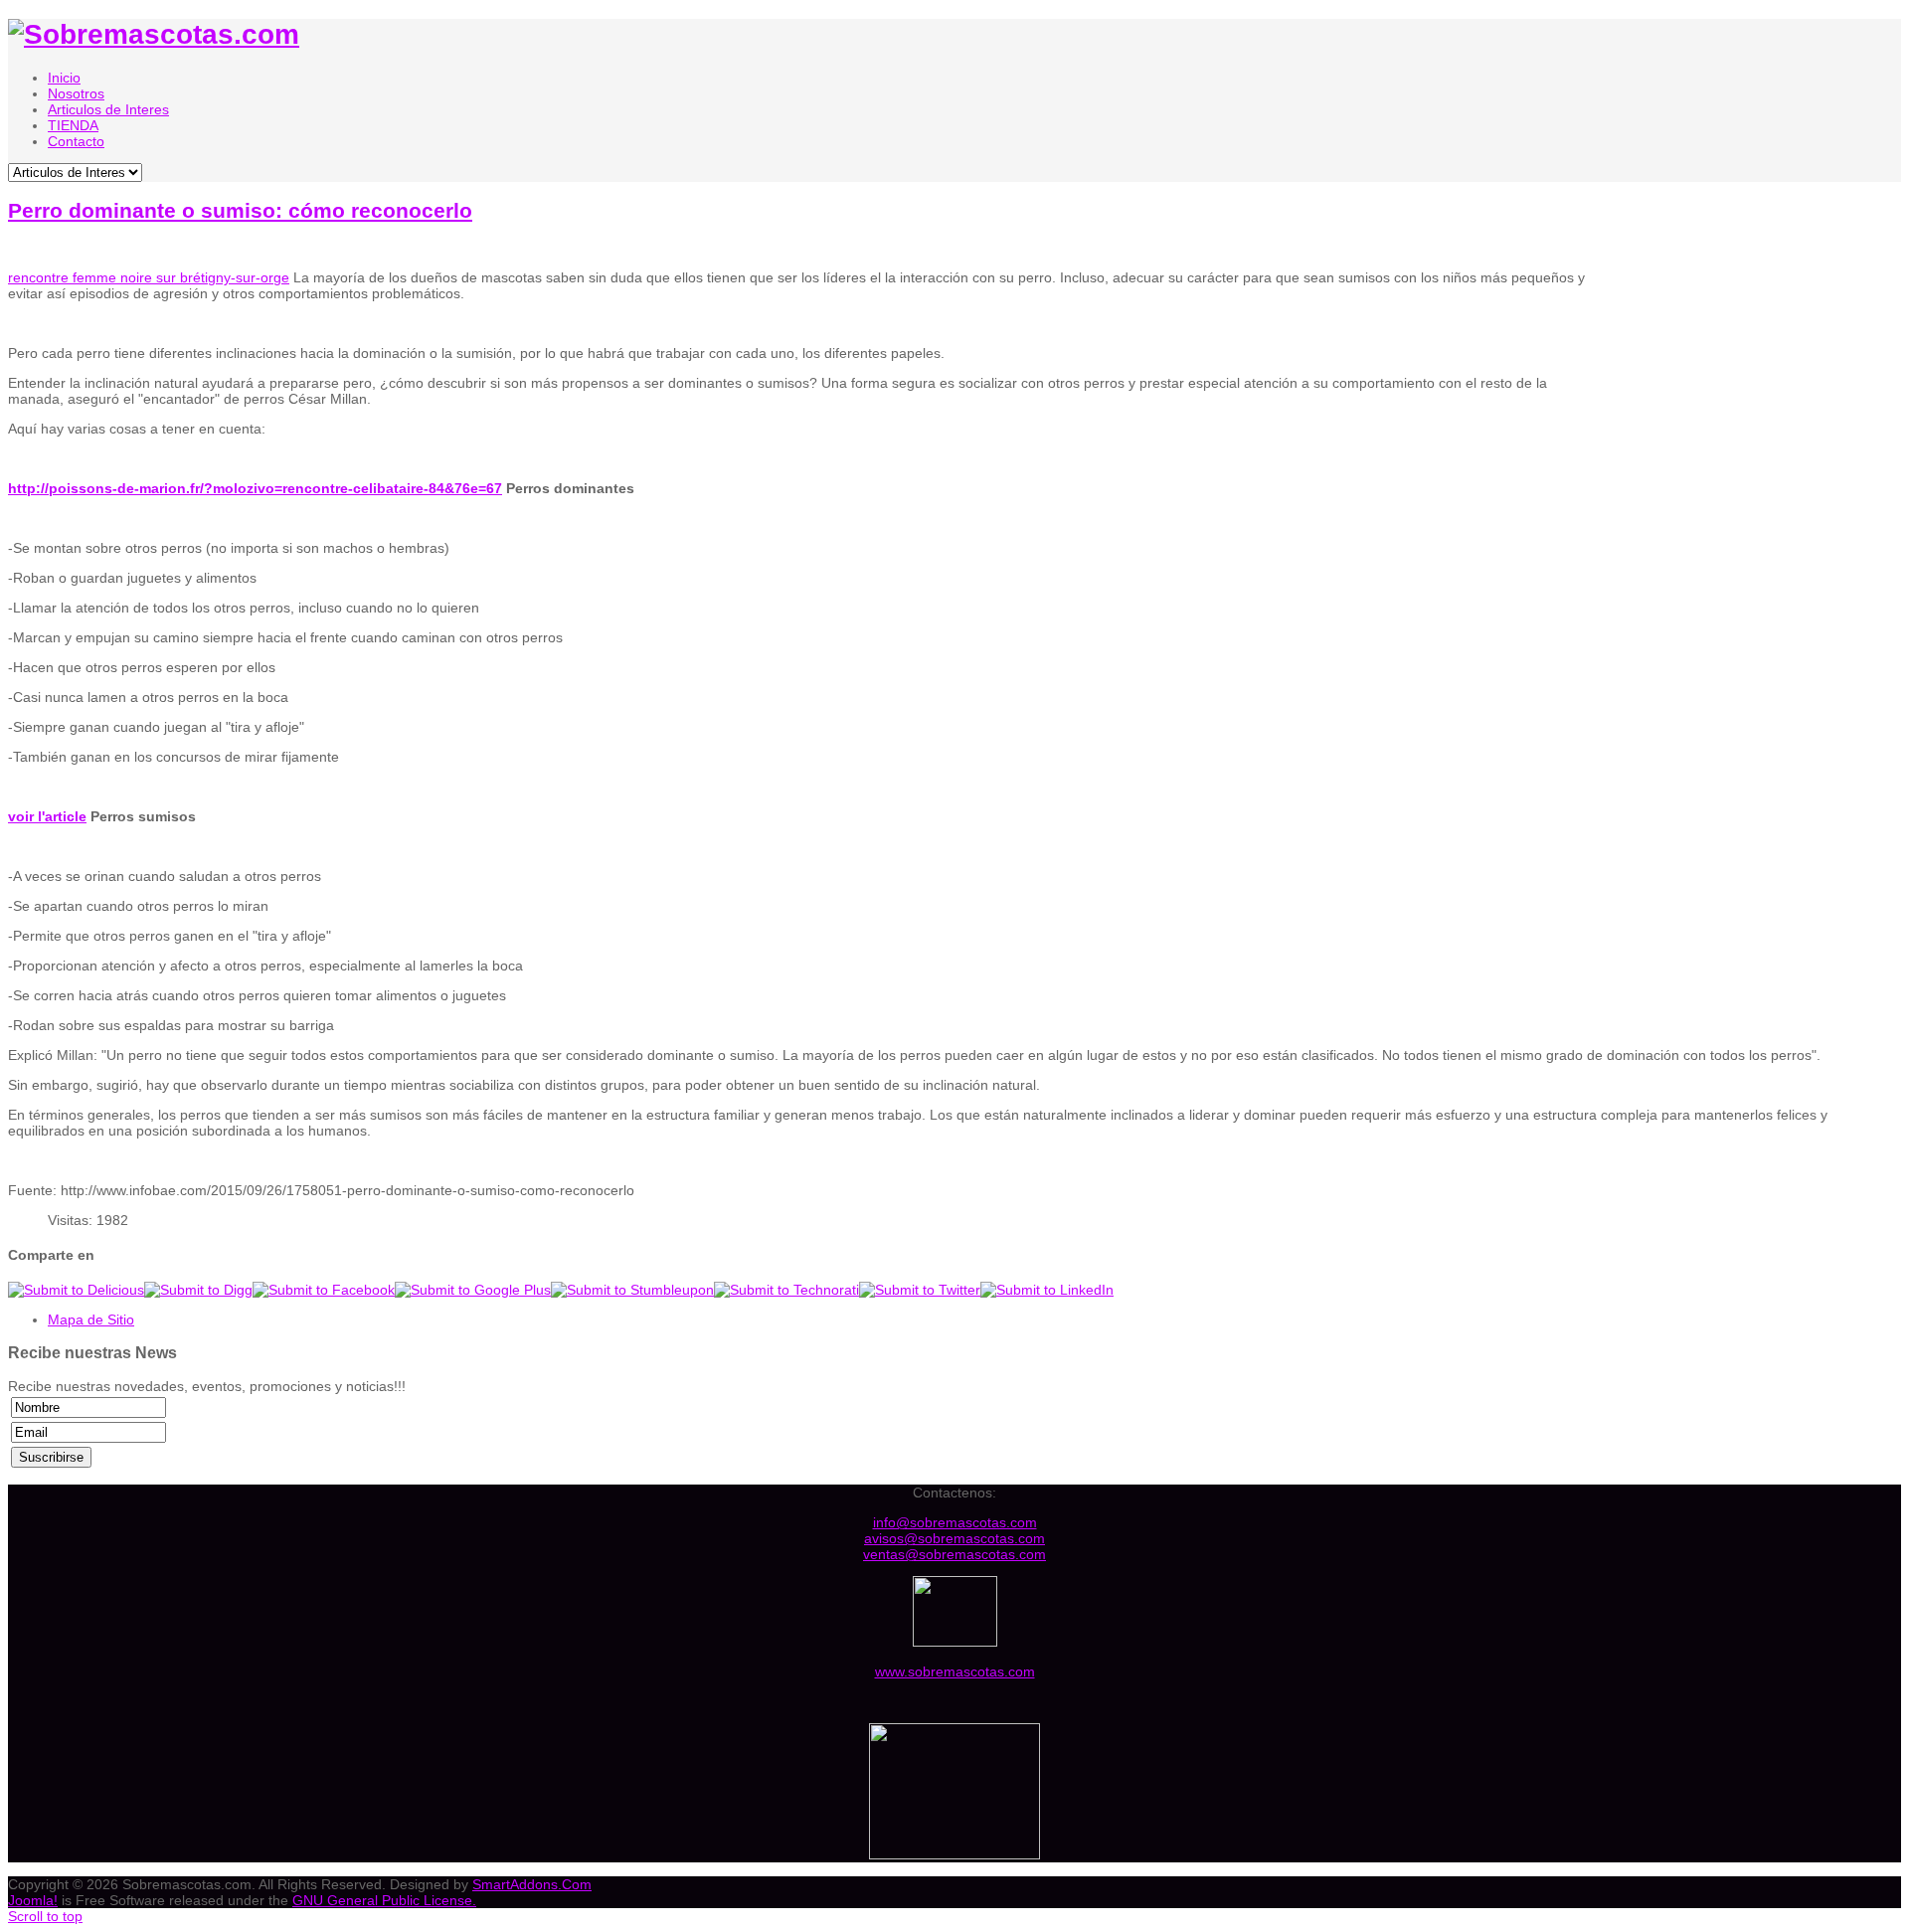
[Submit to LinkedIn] (1047, 1290)
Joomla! (33, 1900)
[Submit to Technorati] (786, 1290)
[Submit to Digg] (198, 1290)
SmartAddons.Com (532, 1884)
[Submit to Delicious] (76, 1290)
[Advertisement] (1750, 386)
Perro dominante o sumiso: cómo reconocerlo (240, 210)
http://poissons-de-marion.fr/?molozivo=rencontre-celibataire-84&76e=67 (255, 488)
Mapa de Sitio (91, 1319)
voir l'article (47, 816)
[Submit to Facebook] (324, 1290)
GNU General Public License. (384, 1900)
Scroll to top (45, 1916)
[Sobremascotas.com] (154, 34)
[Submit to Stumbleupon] (632, 1290)
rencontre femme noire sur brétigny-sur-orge (149, 277)
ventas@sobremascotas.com (954, 1554)
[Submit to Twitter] (920, 1290)
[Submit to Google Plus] (473, 1290)
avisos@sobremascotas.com (954, 1538)
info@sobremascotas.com (955, 1522)
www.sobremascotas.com (955, 1671)
